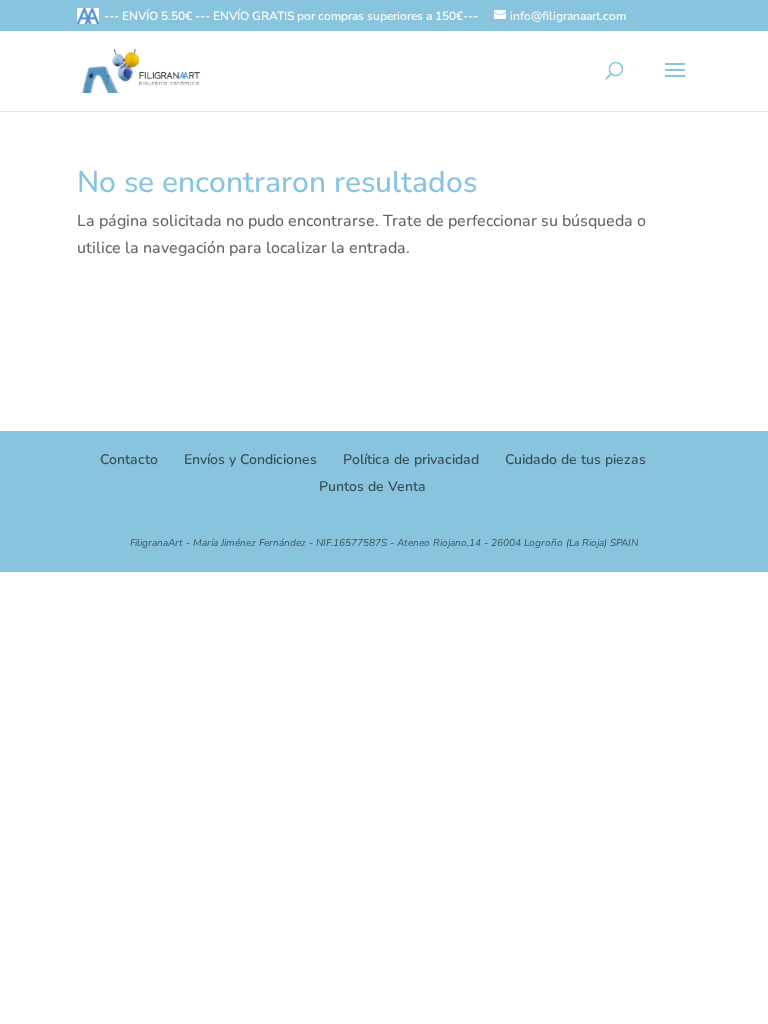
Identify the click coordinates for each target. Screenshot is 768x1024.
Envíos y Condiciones (250, 459)
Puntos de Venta (372, 486)
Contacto (129, 459)
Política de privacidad (411, 459)
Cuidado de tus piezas (575, 459)
